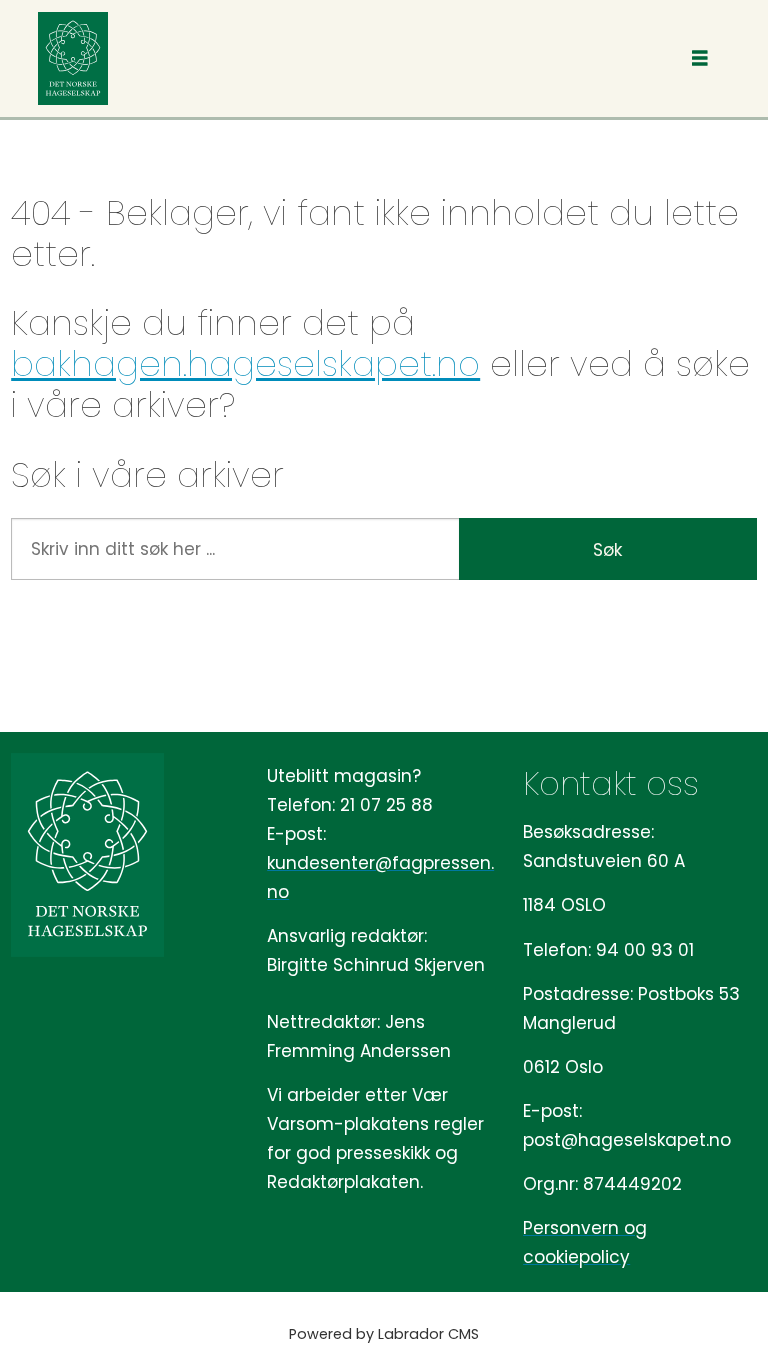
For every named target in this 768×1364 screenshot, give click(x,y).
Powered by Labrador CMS (384, 1334)
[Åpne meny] (700, 58)
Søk (607, 550)
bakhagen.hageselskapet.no (245, 364)
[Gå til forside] (73, 58)
